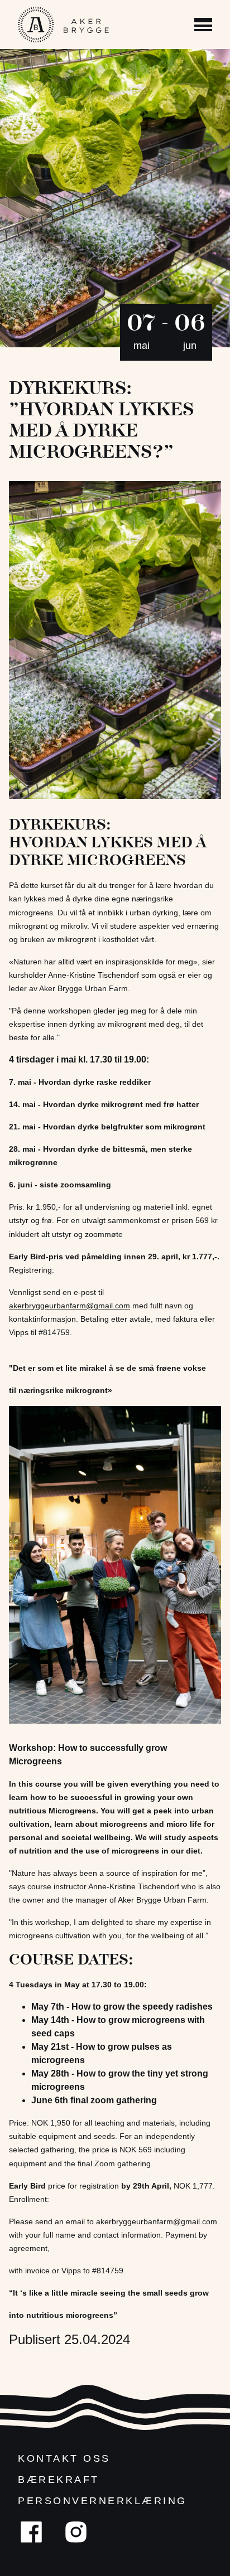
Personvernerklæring (102, 2501)
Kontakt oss (64, 2458)
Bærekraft (59, 2480)
